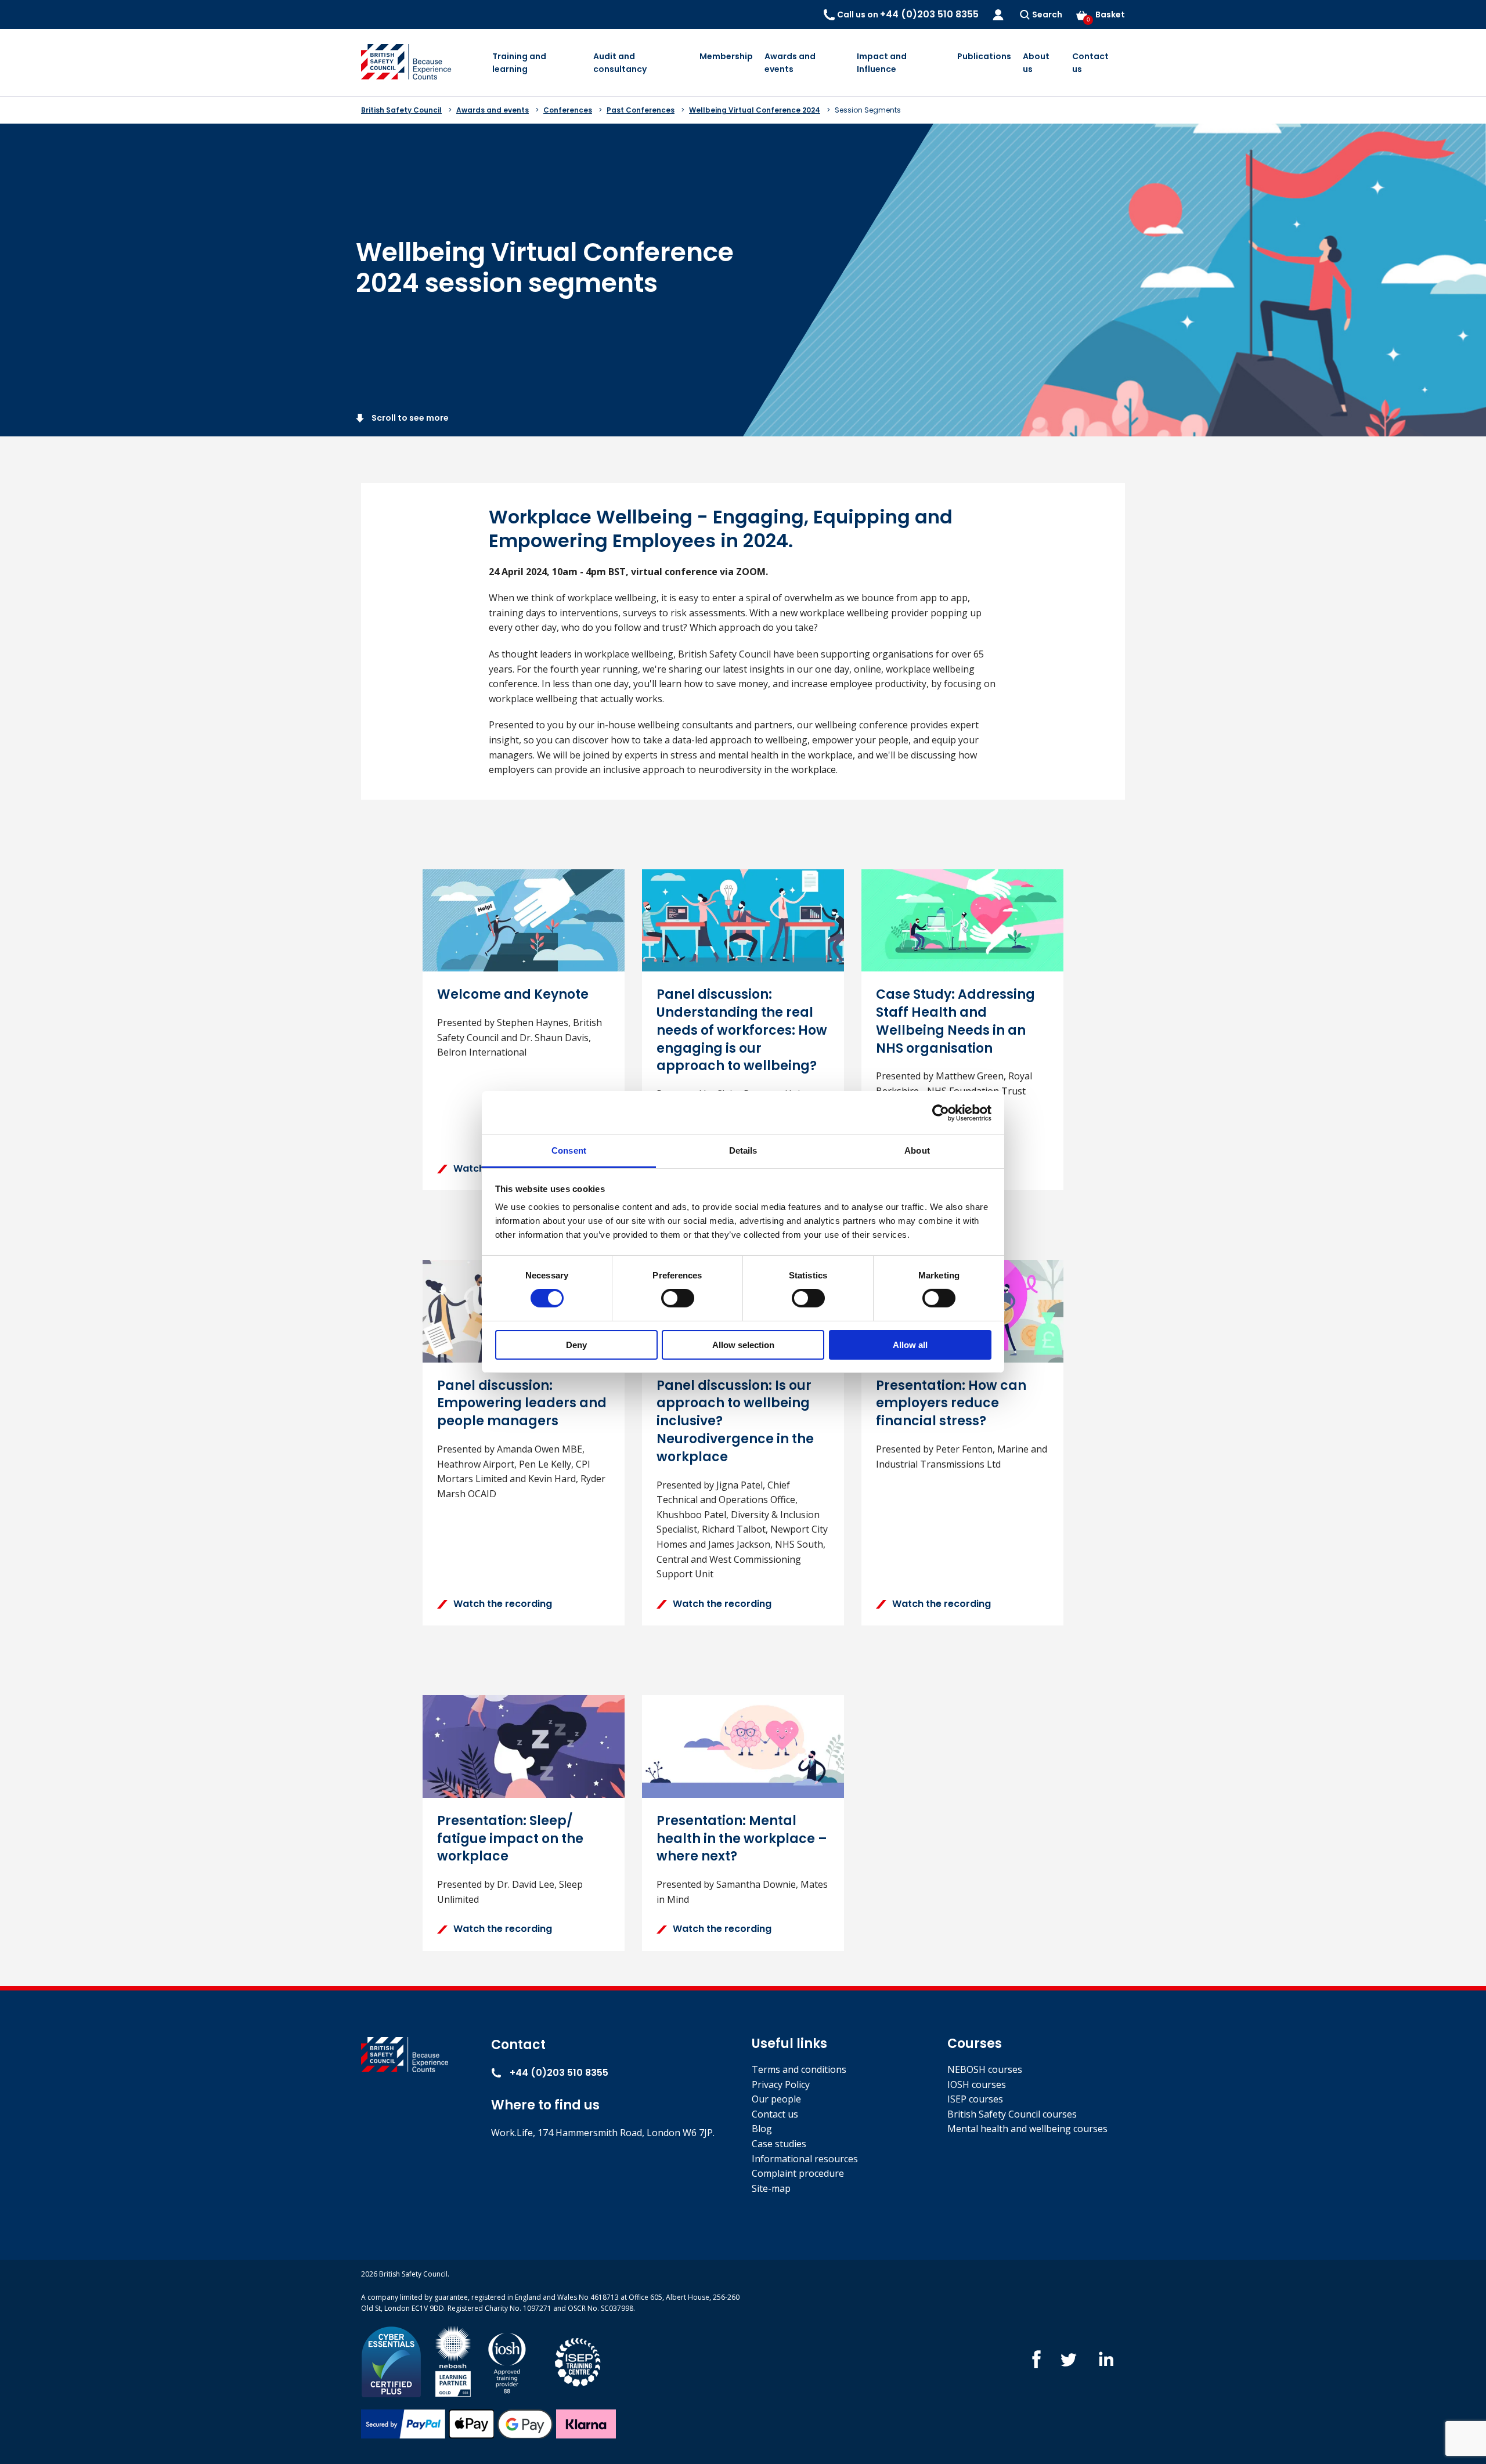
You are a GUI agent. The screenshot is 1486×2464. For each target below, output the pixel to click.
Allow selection (743, 1345)
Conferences (568, 110)
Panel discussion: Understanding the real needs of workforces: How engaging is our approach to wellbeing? (742, 1030)
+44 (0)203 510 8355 (558, 2073)
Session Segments (868, 110)
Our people (776, 2099)
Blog (762, 2129)
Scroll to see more (409, 418)
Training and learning (519, 63)
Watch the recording (503, 1604)
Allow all (910, 1345)
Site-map (771, 2188)
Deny (576, 1345)
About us (1036, 63)
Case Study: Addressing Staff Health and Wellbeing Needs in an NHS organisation (955, 1021)
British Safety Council (401, 110)
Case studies (779, 2144)
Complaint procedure (798, 2173)
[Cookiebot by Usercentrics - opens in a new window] (941, 1112)
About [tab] (917, 1150)
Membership (726, 56)
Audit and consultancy (620, 63)
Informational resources (805, 2159)
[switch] (678, 1298)
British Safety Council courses (1012, 2114)
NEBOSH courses (985, 2069)
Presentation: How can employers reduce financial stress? (951, 1403)
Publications (984, 56)
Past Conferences (641, 110)
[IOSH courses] (507, 2361)
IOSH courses (977, 2084)
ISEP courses (975, 2099)
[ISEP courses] (578, 2361)
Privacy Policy (781, 2084)
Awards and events (790, 63)
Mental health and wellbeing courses (1027, 2129)
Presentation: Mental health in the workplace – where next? (742, 1839)
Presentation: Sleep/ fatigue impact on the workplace (510, 1839)
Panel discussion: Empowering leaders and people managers (522, 1403)
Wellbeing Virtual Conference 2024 (755, 110)
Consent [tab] (569, 1150)
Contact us (1090, 63)
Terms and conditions (799, 2069)
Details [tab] (743, 1150)
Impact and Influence (882, 63)
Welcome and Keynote (513, 994)
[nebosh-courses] (453, 2361)
